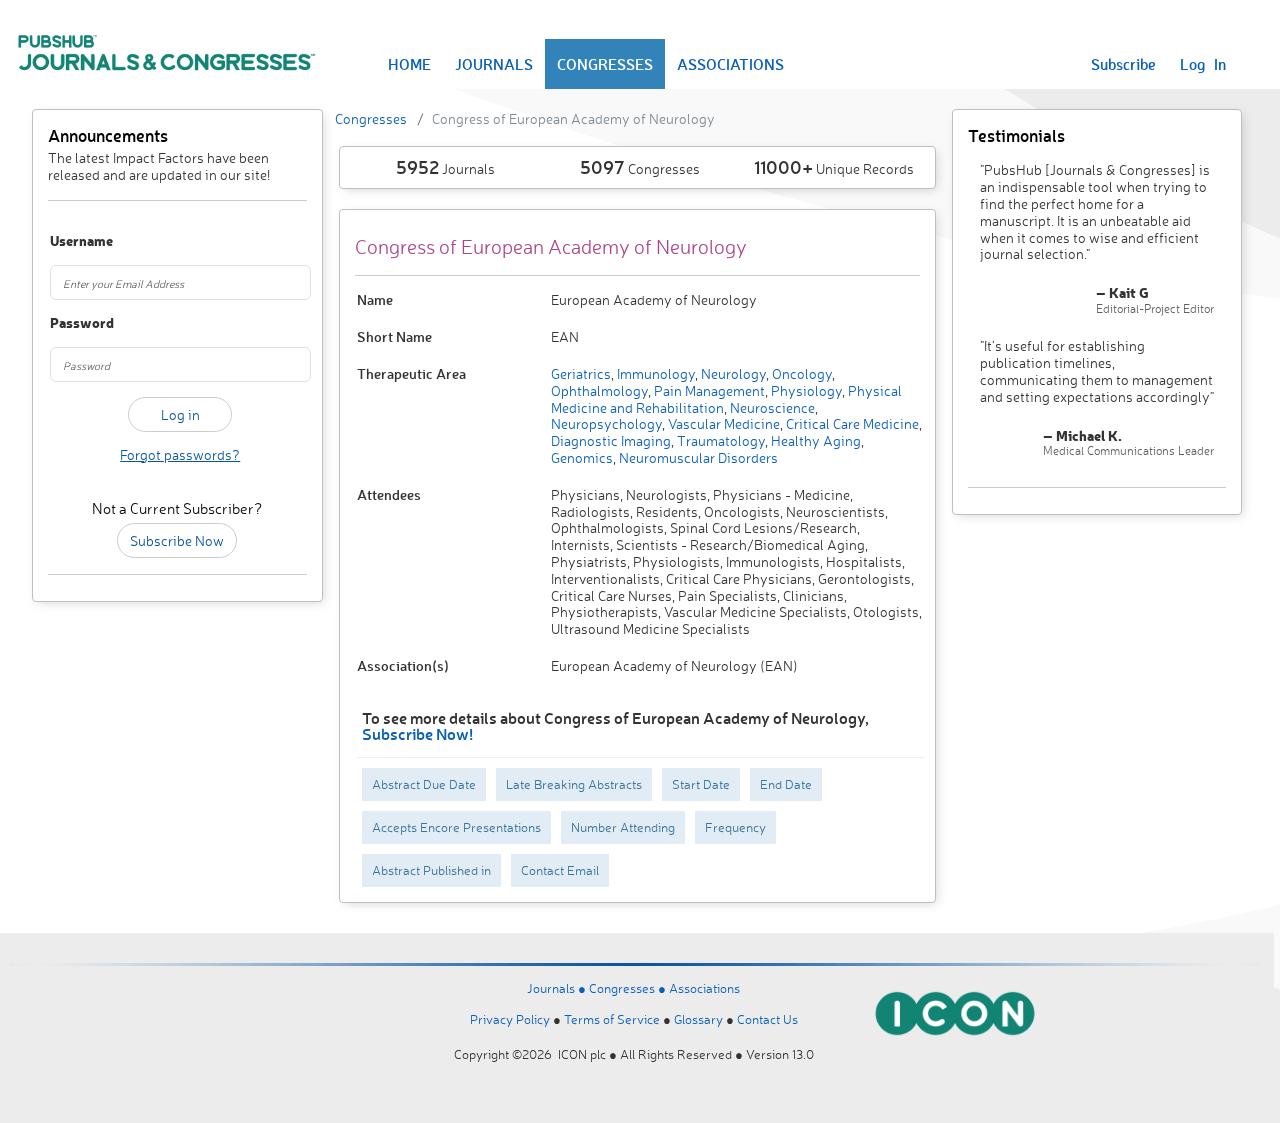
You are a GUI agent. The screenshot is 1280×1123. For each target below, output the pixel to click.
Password (69, 323)
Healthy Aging (814, 440)
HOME (409, 64)
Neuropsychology (606, 423)
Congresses (371, 118)
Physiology (805, 390)
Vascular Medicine (722, 423)
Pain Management (708, 390)
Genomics (582, 457)
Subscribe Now (177, 540)
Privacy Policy (510, 1019)
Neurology (732, 373)
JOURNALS (494, 64)
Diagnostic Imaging (611, 440)
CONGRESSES (605, 64)
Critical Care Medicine (851, 423)
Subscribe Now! (417, 733)
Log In (1203, 64)
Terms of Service (612, 1019)
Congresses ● (629, 988)
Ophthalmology (599, 390)
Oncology (800, 373)
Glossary (698, 1019)
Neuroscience (771, 407)
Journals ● (558, 988)
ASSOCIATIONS (730, 64)
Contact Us (767, 1019)
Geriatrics (581, 373)
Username (69, 241)
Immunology (654, 373)
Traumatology (719, 440)
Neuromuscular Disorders (697, 457)
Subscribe (1123, 64)
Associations (704, 988)
